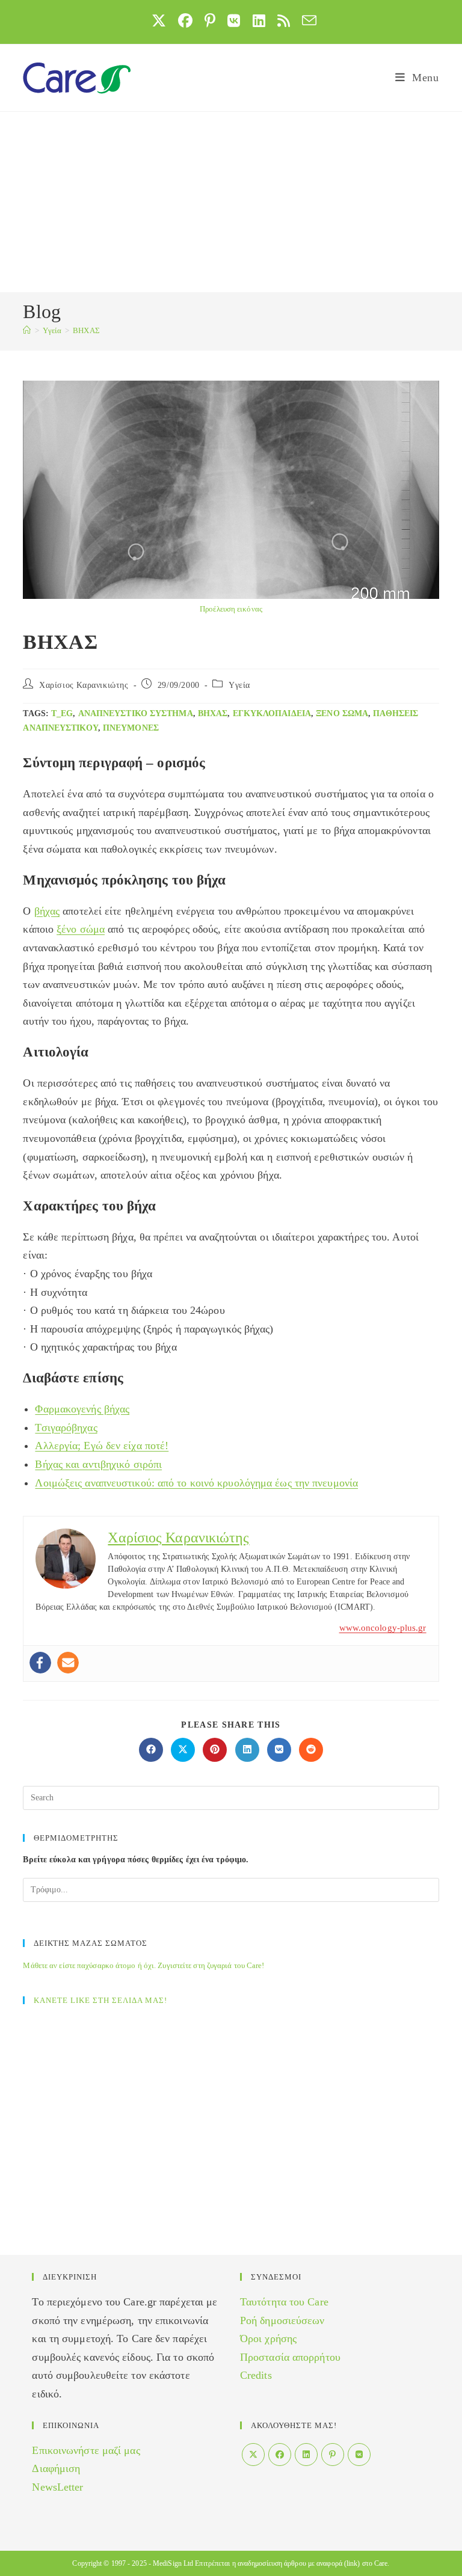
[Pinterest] (333, 2455)
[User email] (68, 1663)
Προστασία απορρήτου (290, 2357)
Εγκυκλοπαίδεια (272, 713)
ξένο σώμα (342, 713)
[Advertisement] (231, 202)
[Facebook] (40, 1663)
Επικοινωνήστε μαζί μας (86, 2450)
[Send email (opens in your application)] (306, 20)
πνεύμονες (131, 728)
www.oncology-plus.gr (383, 1628)
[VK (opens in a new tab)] (234, 20)
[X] (253, 2455)
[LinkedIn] (306, 2455)
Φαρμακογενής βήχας (82, 1409)
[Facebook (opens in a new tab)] (185, 20)
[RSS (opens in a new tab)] (284, 20)
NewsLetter (57, 2487)
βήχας (213, 713)
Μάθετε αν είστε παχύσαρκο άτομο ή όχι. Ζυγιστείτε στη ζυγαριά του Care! (143, 1965)
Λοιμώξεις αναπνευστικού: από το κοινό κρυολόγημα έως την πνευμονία (196, 1483)
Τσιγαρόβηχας (66, 1428)
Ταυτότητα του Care (284, 2302)
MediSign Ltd (173, 2563)
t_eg (62, 713)
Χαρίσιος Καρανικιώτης (84, 685)
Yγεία (239, 685)
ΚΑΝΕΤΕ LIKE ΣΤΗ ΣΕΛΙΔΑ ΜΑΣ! (100, 2000)
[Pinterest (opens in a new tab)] (210, 20)
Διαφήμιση (56, 2468)
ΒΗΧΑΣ (86, 330)
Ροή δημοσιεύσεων (282, 2320)
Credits (256, 2375)
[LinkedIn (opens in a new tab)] (259, 20)
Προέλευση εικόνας (231, 609)
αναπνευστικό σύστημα (136, 713)
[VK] (359, 2455)
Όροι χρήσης (268, 2338)
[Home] (27, 330)
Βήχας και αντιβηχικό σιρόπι (98, 1464)
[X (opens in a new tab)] (159, 20)
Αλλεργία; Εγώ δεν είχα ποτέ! (102, 1446)
